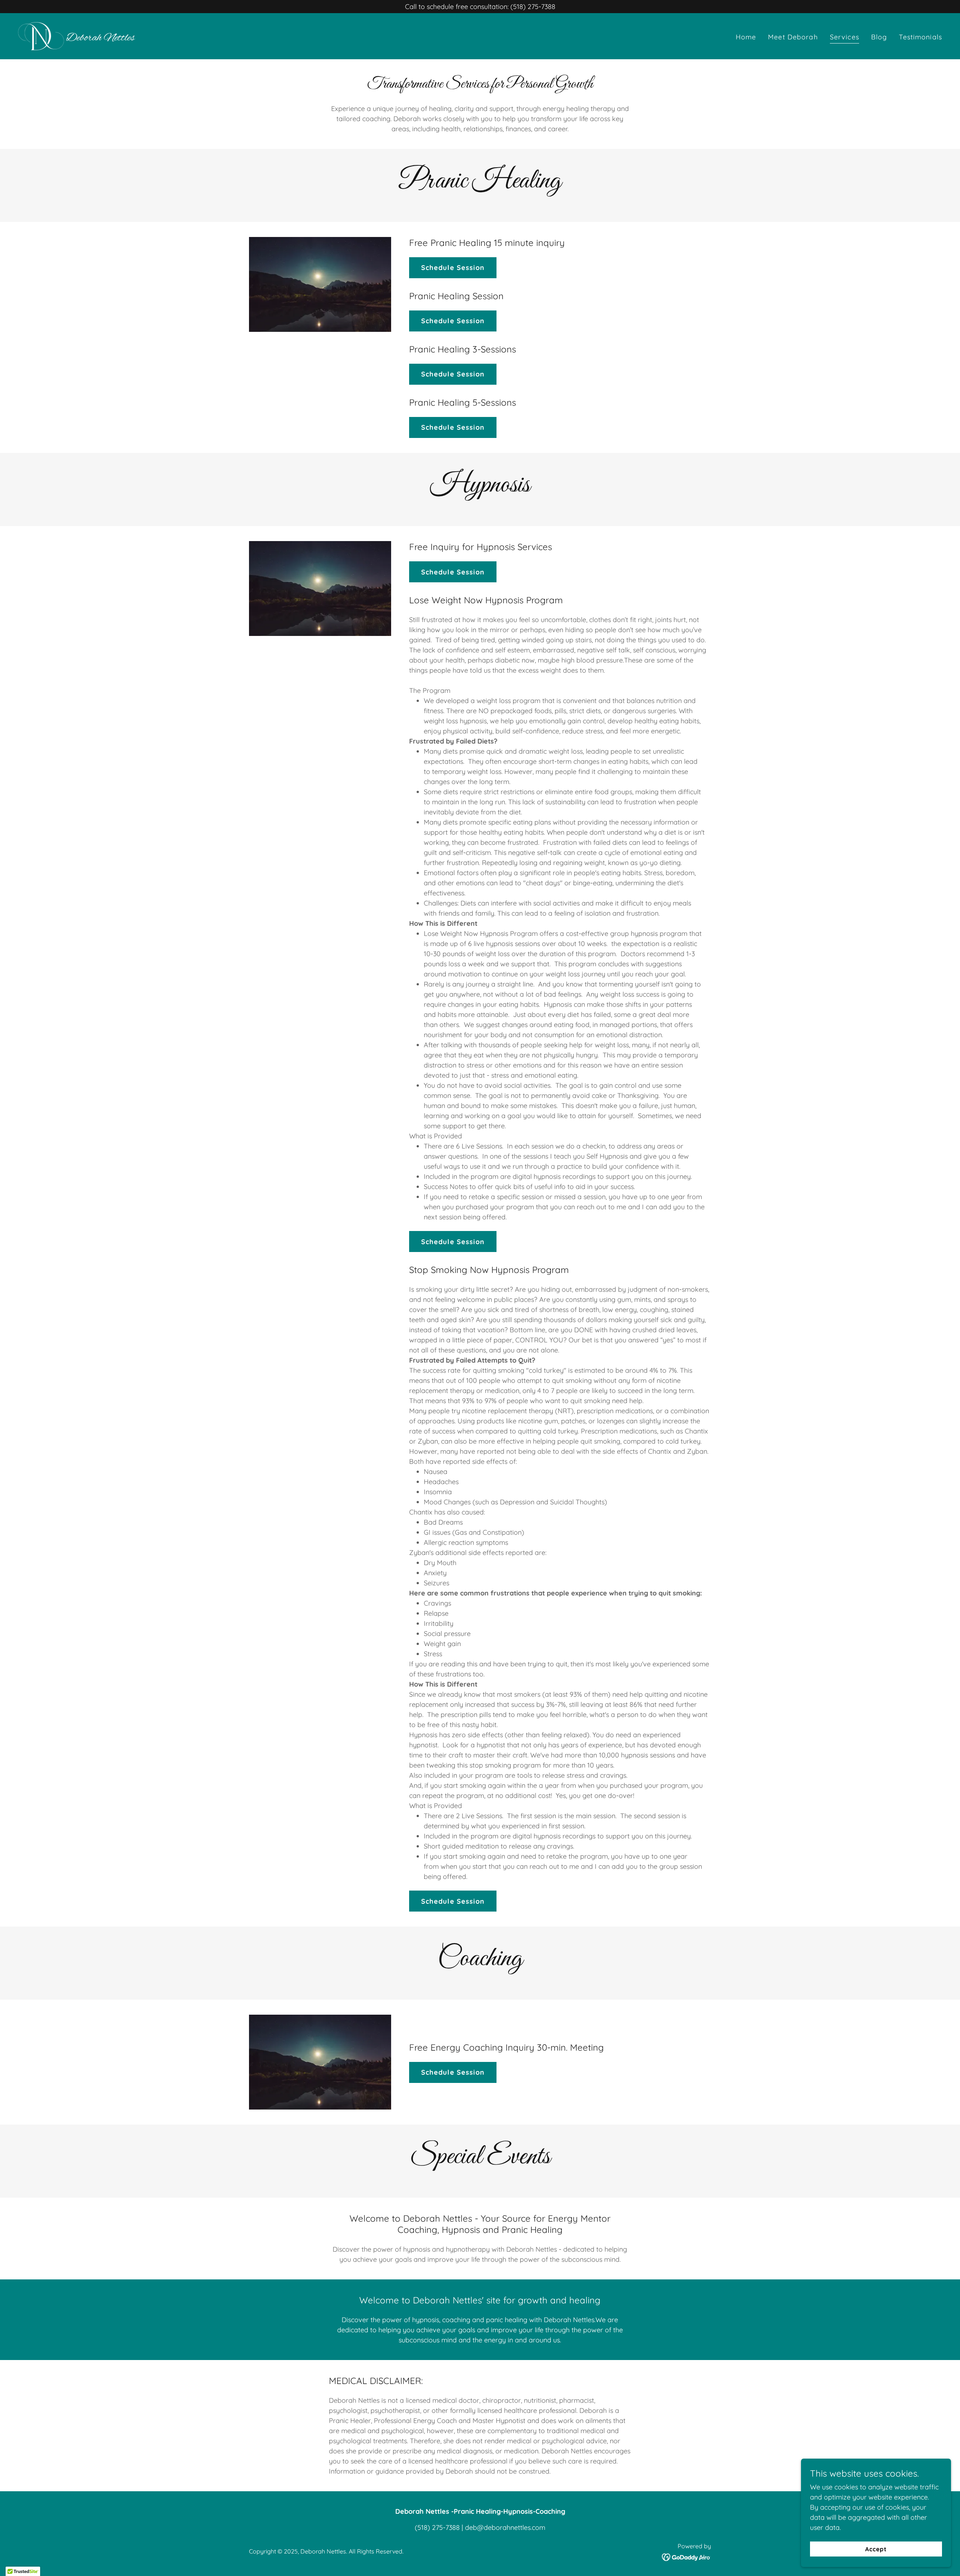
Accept (876, 2549)
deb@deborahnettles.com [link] (505, 2527)
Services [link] (844, 37)
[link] (76, 35)
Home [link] (746, 37)
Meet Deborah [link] (793, 37)
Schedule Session (453, 268)
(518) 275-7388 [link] (437, 2527)
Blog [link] (879, 37)
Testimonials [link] (920, 37)
